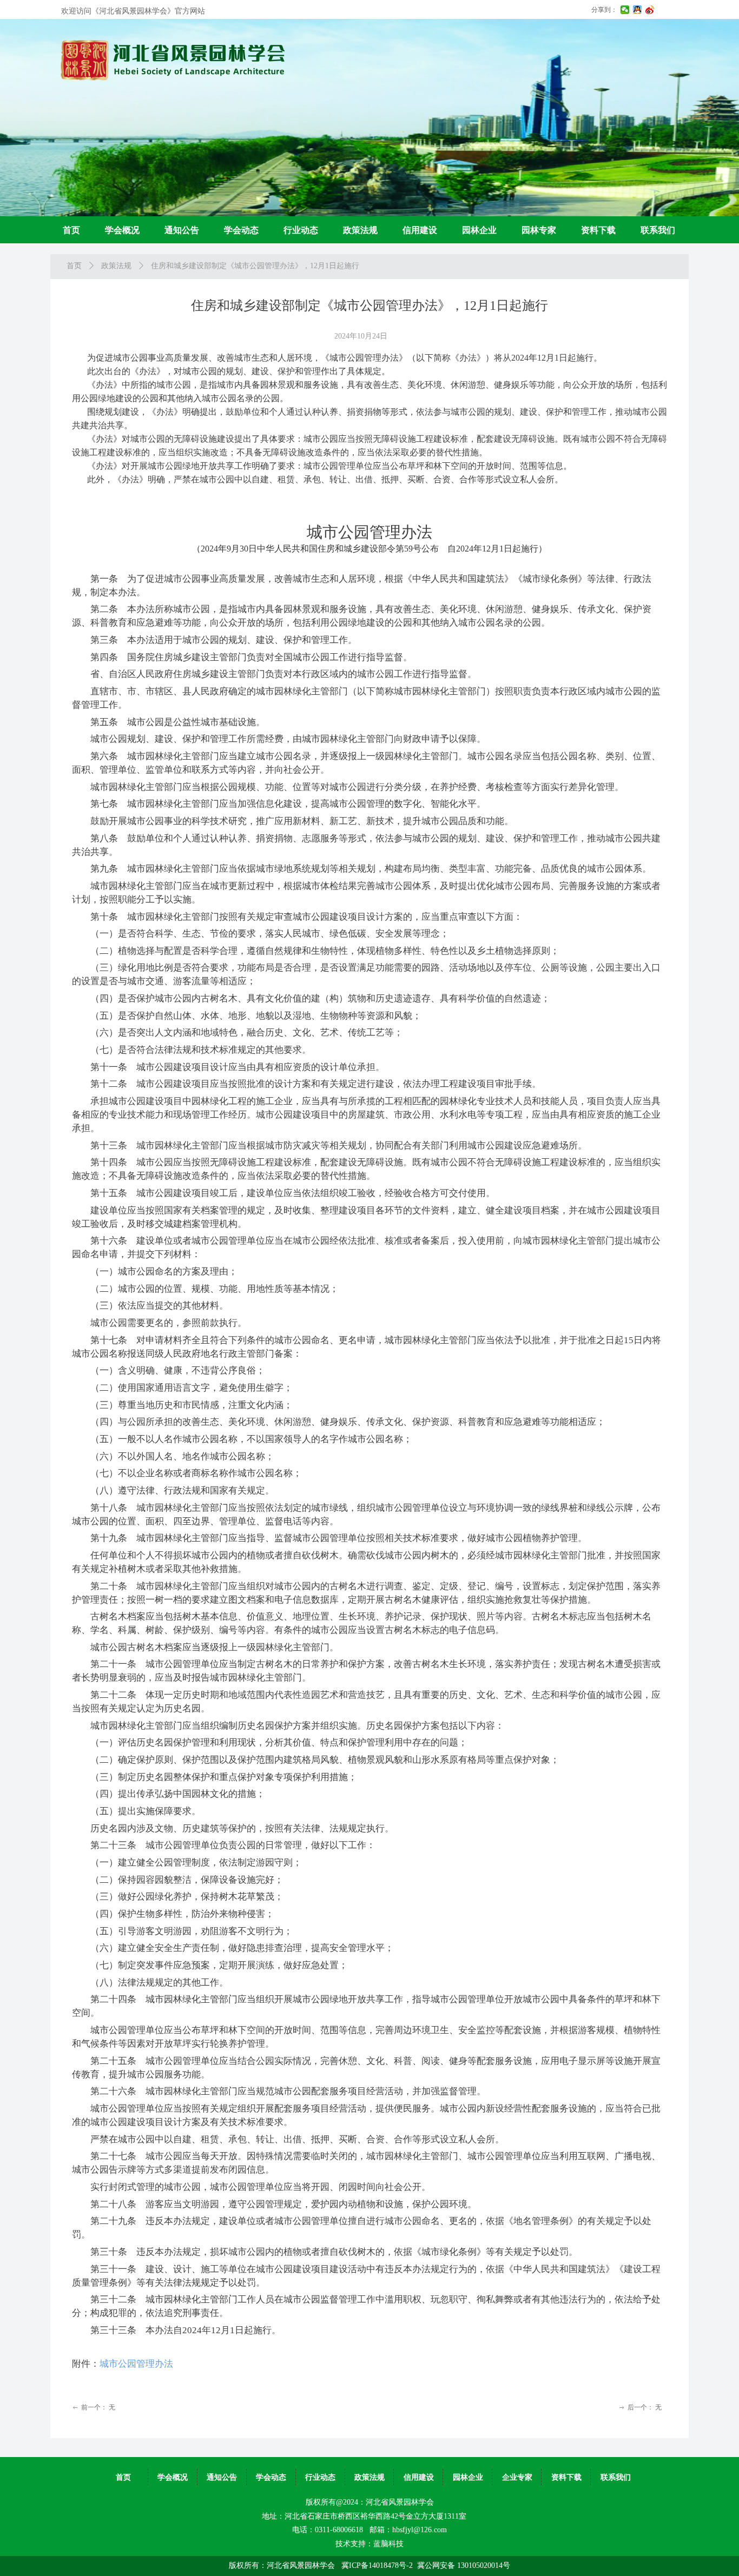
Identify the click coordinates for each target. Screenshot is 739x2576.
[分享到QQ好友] (638, 10)
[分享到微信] (625, 10)
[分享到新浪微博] (650, 10)
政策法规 (116, 266)
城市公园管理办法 (136, 2364)
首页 (74, 266)
